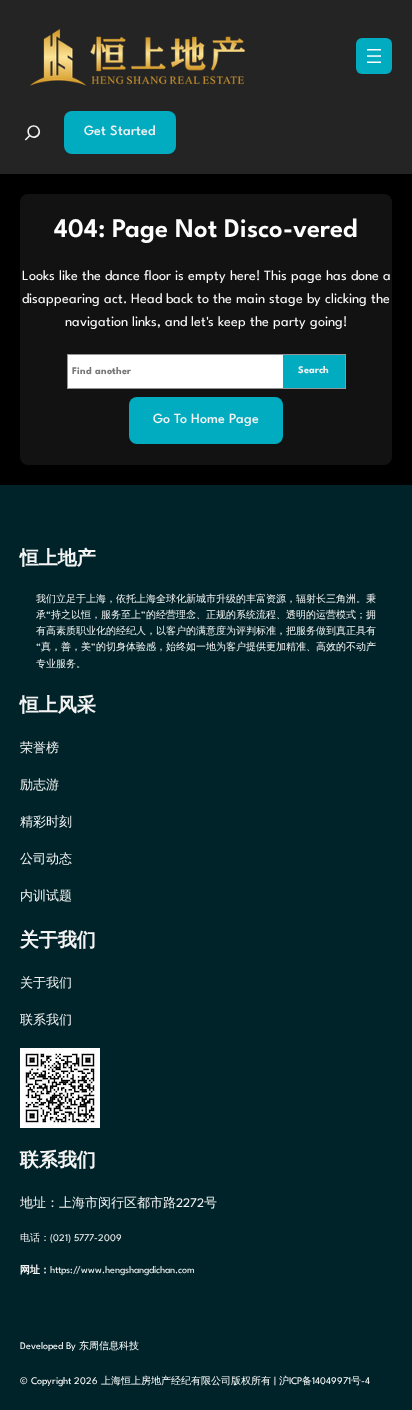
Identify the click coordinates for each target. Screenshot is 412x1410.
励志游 (39, 786)
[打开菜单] (374, 56)
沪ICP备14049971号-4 (324, 1381)
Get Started (120, 131)
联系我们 (46, 1021)
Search (313, 370)
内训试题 (46, 897)
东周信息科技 (109, 1346)
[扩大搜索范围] (32, 132)
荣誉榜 (39, 749)
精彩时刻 (46, 823)
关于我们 (46, 984)
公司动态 (46, 860)
